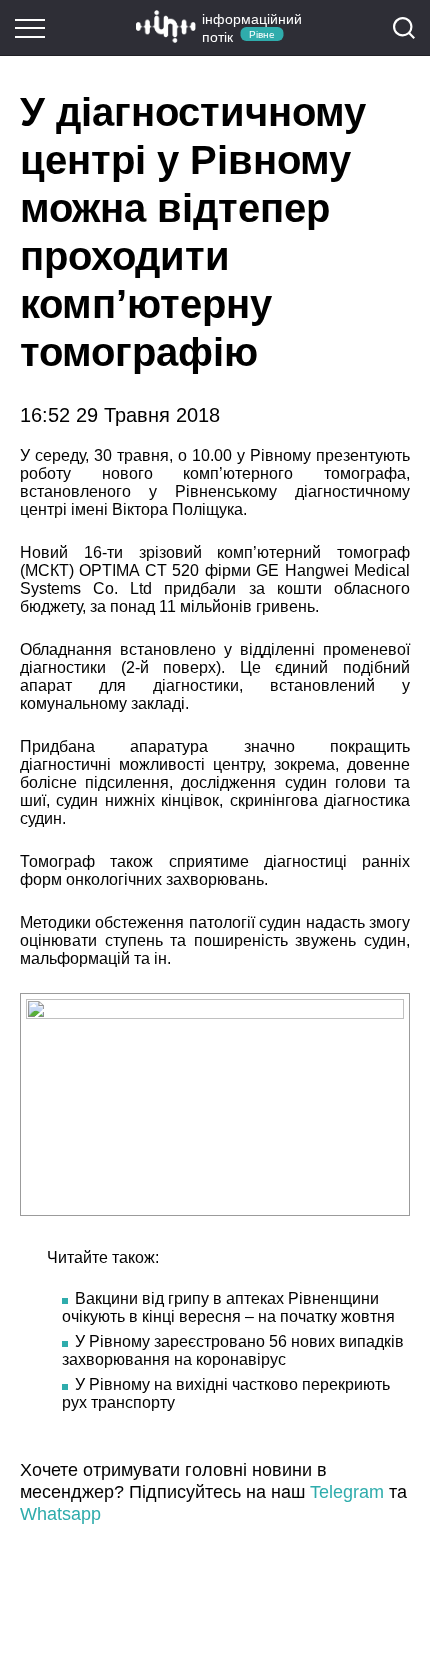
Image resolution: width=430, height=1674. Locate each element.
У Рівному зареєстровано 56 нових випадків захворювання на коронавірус (233, 1350)
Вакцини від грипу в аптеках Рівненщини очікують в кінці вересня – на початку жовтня (228, 1307)
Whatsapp (60, 1514)
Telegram (347, 1492)
